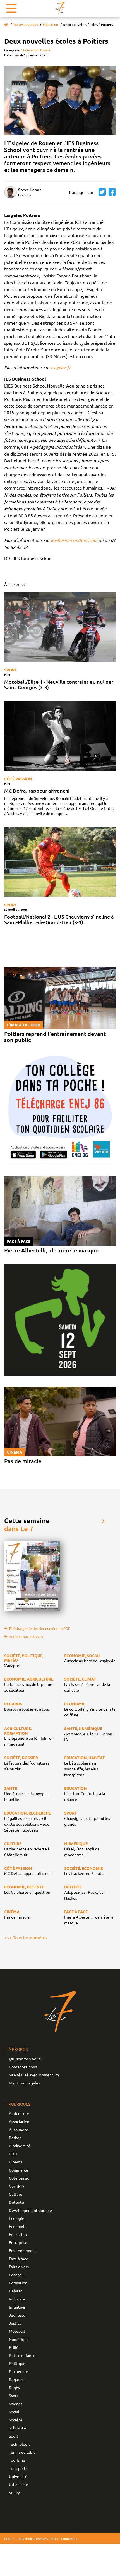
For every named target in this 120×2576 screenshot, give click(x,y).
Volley (14, 2492)
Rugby (15, 2388)
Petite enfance (22, 2355)
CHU (13, 2154)
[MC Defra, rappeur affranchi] (60, 736)
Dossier (46, 50)
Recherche (18, 2371)
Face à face (19, 2259)
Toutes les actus (25, 25)
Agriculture (19, 2113)
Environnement (23, 2250)
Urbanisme (18, 2484)
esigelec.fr (61, 367)
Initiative (17, 2307)
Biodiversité (20, 2146)
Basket (15, 2138)
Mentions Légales (24, 2083)
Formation (18, 2283)
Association (19, 2121)
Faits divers (19, 2267)
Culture (16, 2194)
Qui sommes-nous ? (26, 2059)
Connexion (69, 2538)
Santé (14, 2396)
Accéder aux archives (26, 1636)
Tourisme (17, 2460)
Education (50, 25)
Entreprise (18, 2242)
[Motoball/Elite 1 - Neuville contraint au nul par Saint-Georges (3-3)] (60, 627)
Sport (11, 670)
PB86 (14, 2347)
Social (14, 2412)
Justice (15, 2323)
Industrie (17, 2299)
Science (16, 2404)
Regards (16, 2379)
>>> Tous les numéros (26, 1937)
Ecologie (17, 2218)
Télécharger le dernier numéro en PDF (39, 1628)
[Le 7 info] (60, 8)
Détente (16, 2202)
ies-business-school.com (74, 540)
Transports (18, 2468)
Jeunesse (17, 2315)
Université (18, 2476)
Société (16, 2420)
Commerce (19, 2170)
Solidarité (17, 2428)
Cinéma (16, 2162)
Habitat (16, 2291)
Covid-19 (17, 2186)
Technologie (20, 2444)
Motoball (17, 2331)
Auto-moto (19, 2130)
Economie (18, 2226)
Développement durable (30, 2210)
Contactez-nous (23, 2067)
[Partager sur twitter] (101, 192)
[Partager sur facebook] (111, 192)
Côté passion (18, 779)
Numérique (19, 2339)
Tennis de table (22, 2452)
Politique (17, 2363)
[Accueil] (6, 25)
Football (16, 2275)
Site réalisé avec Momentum (34, 2075)
